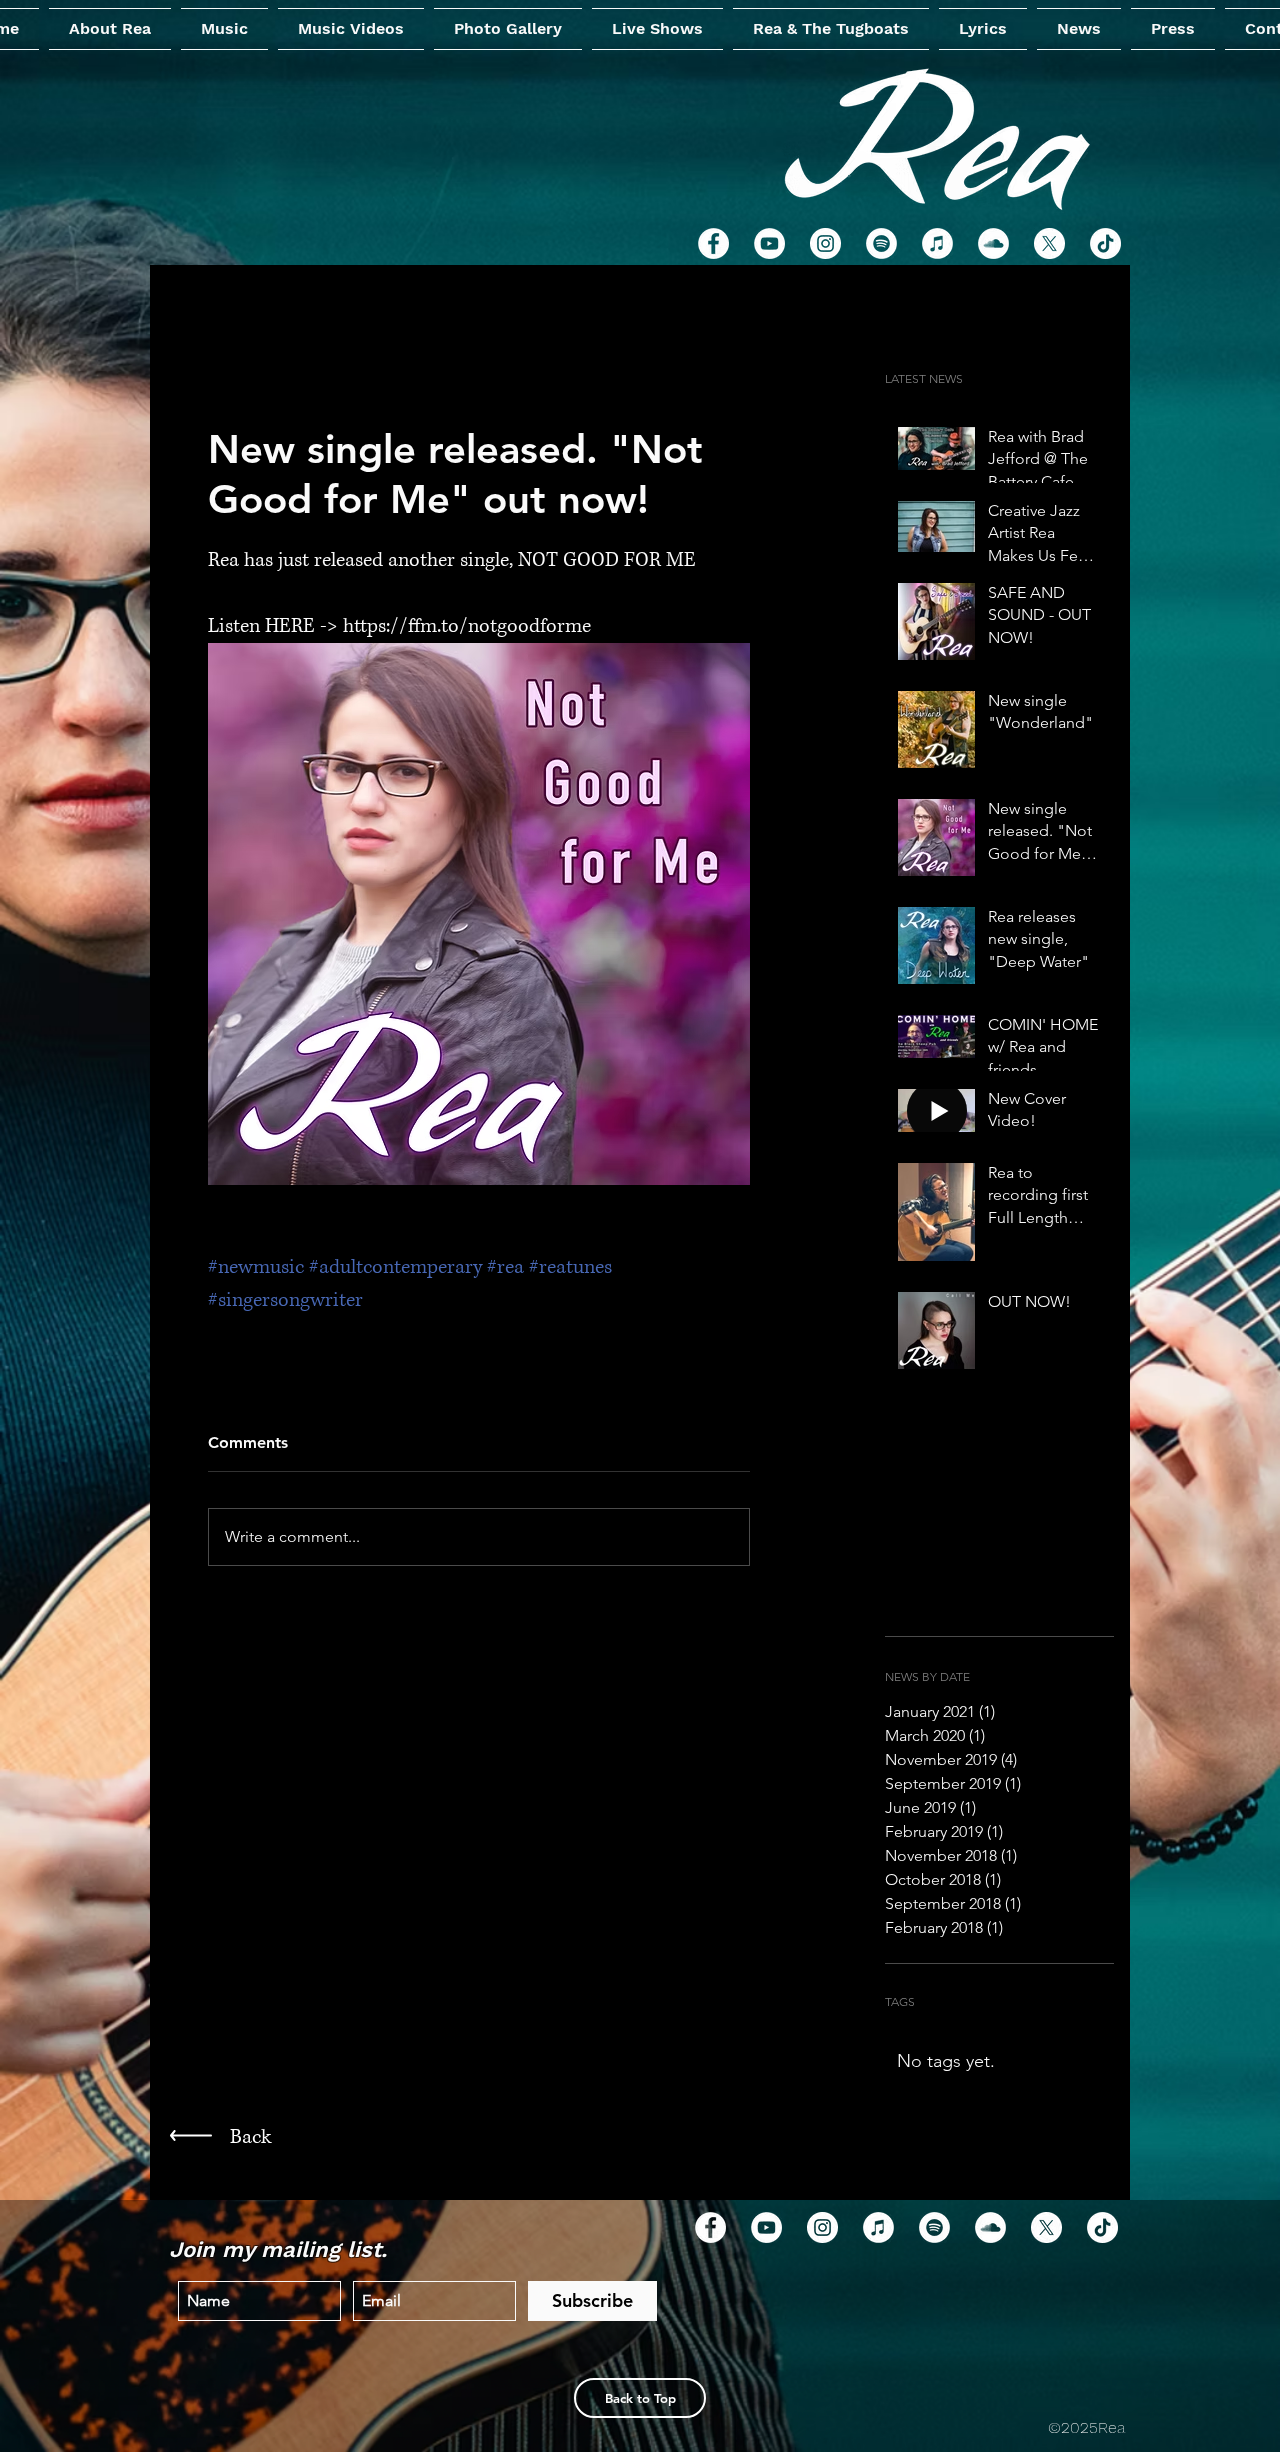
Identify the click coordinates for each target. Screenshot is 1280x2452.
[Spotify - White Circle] (934, 2227)
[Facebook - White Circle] (713, 243)
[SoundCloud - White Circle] (990, 2227)
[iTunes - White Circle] (878, 2227)
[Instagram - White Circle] (822, 2227)
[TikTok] (1102, 2227)
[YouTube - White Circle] (766, 2227)
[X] (1046, 2227)
